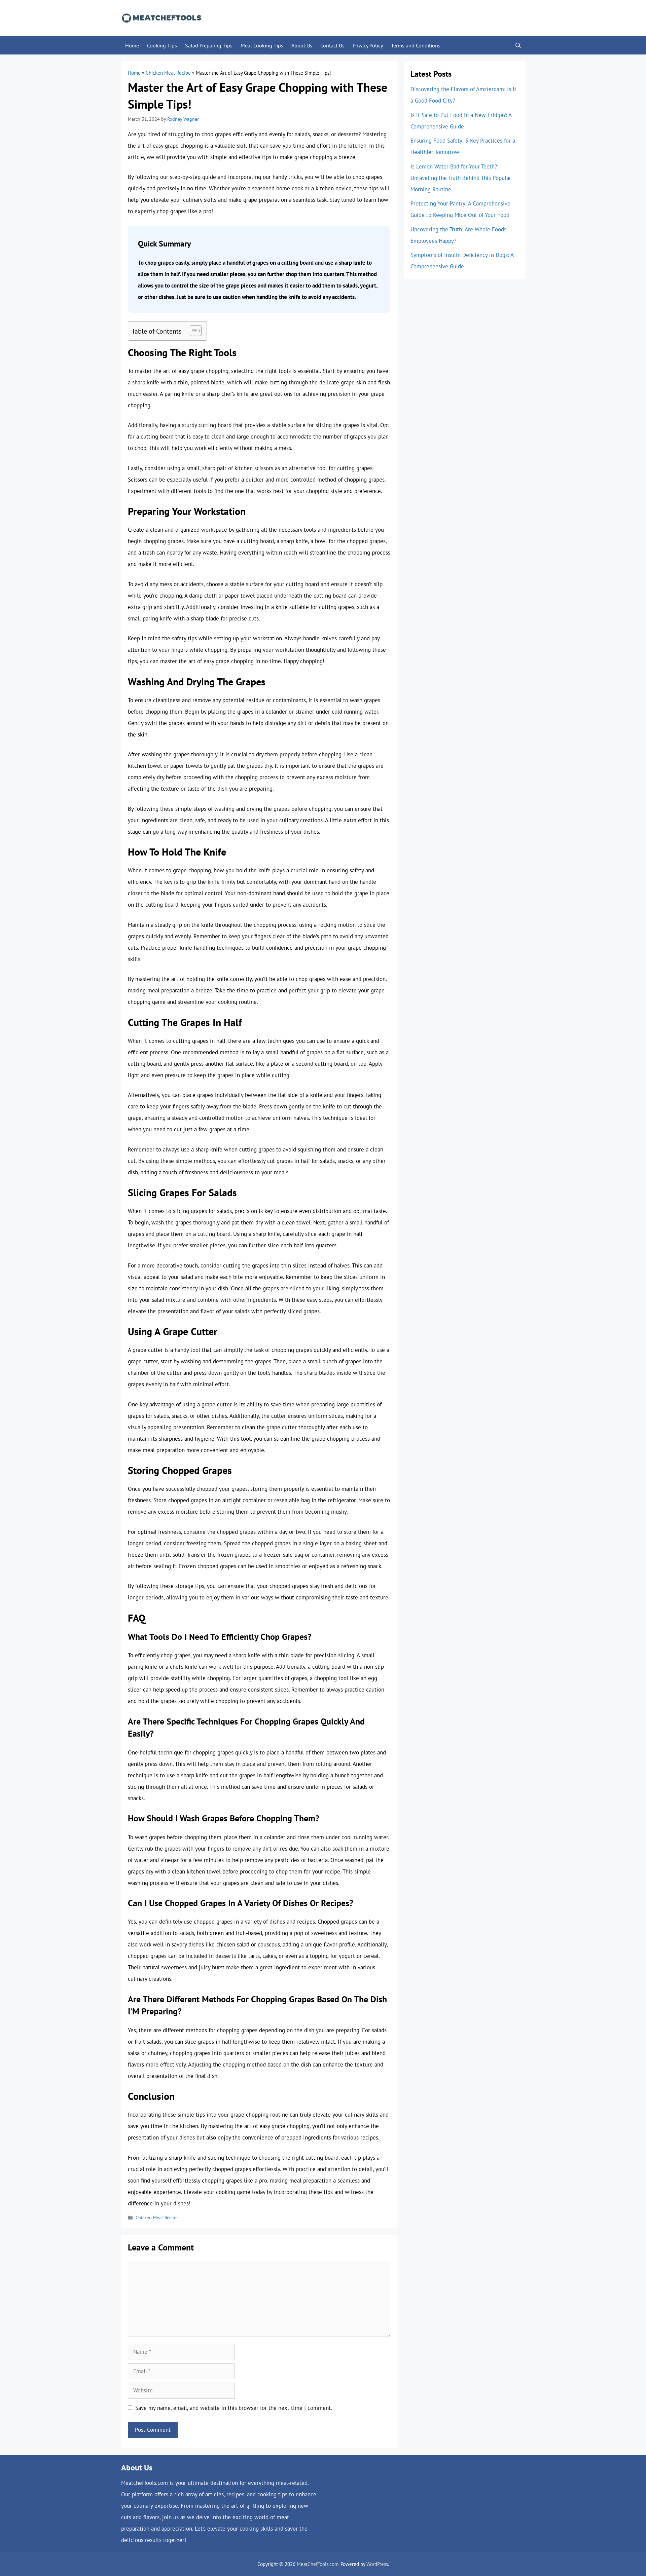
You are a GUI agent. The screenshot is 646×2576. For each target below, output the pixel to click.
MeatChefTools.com (318, 2564)
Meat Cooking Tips (262, 45)
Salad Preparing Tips (209, 45)
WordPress (377, 2564)
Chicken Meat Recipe (168, 73)
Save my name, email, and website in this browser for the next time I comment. (234, 2408)
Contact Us (332, 45)
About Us (302, 45)
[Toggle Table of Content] (192, 331)
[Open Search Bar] (518, 45)
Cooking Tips (162, 45)
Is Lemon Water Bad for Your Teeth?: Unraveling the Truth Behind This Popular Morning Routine (461, 178)
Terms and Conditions (416, 45)
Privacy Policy (368, 45)
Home (132, 45)
